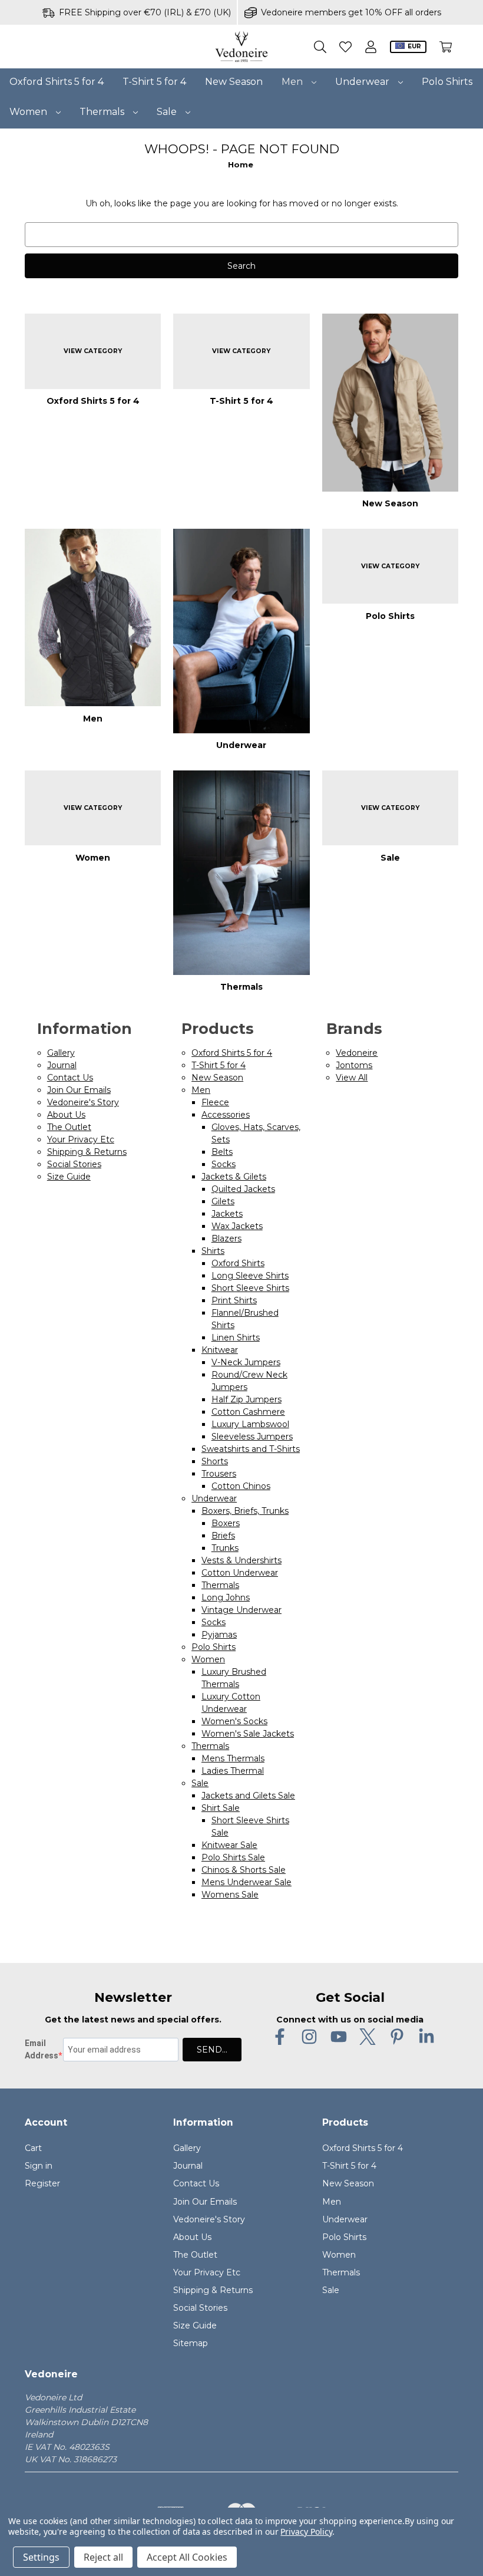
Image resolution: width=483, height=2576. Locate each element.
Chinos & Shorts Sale (244, 1870)
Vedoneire (357, 1053)
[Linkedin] (426, 2037)
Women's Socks (234, 1721)
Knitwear (220, 1350)
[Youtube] (339, 2037)
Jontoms (354, 1065)
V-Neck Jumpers (246, 1362)
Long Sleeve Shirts (250, 1276)
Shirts (213, 1251)
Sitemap (191, 2343)
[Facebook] (280, 2037)
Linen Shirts (236, 1338)
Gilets (223, 1201)
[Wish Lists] (345, 47)
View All (352, 1078)
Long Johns (226, 1597)
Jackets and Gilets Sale (248, 1796)
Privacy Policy (306, 2531)
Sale (168, 112)
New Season (234, 82)
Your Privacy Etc (81, 1139)
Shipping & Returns (87, 1152)
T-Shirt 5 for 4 (154, 82)
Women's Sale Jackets (248, 1734)
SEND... (212, 2050)
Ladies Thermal (233, 1771)
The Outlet (69, 1127)
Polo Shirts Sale (233, 1857)
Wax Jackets (237, 1226)
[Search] (320, 47)
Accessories (226, 1115)
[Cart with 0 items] (446, 47)
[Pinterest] (397, 2037)
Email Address (42, 2049)
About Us (66, 1115)
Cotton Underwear (240, 1573)
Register (42, 2183)
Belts (222, 1152)
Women (29, 112)
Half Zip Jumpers (247, 1399)
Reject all (103, 2557)
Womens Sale (230, 1895)
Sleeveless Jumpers (252, 1437)
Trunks (225, 1548)
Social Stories (74, 1164)
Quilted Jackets (243, 1189)
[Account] (371, 47)
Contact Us (70, 1078)
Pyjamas (219, 1635)
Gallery (61, 1053)
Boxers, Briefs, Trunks (245, 1511)
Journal (62, 1065)
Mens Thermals (233, 1758)
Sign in (39, 2166)
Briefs (223, 1536)
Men (293, 82)
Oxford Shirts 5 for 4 (57, 82)
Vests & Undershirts (241, 1560)
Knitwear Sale (229, 1845)
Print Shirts (234, 1300)
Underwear (363, 82)
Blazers (226, 1238)
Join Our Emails (79, 1090)
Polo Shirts (447, 82)
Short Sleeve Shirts (250, 1288)
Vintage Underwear (241, 1610)
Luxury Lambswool (250, 1424)
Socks (224, 1164)
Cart (33, 2148)
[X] (368, 2037)
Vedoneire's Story (83, 1102)
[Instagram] (309, 2037)
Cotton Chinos (241, 1486)
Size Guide (69, 1177)
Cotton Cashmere (248, 1412)
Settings (41, 2557)
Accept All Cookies (187, 2557)
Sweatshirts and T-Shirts (251, 1449)
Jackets (227, 1214)
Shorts (215, 1461)
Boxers (226, 1523)
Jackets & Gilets (234, 1177)
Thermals (103, 112)
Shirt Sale (221, 1808)
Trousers (219, 1474)
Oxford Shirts (238, 1263)
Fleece (215, 1102)
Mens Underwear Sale (247, 1882)
